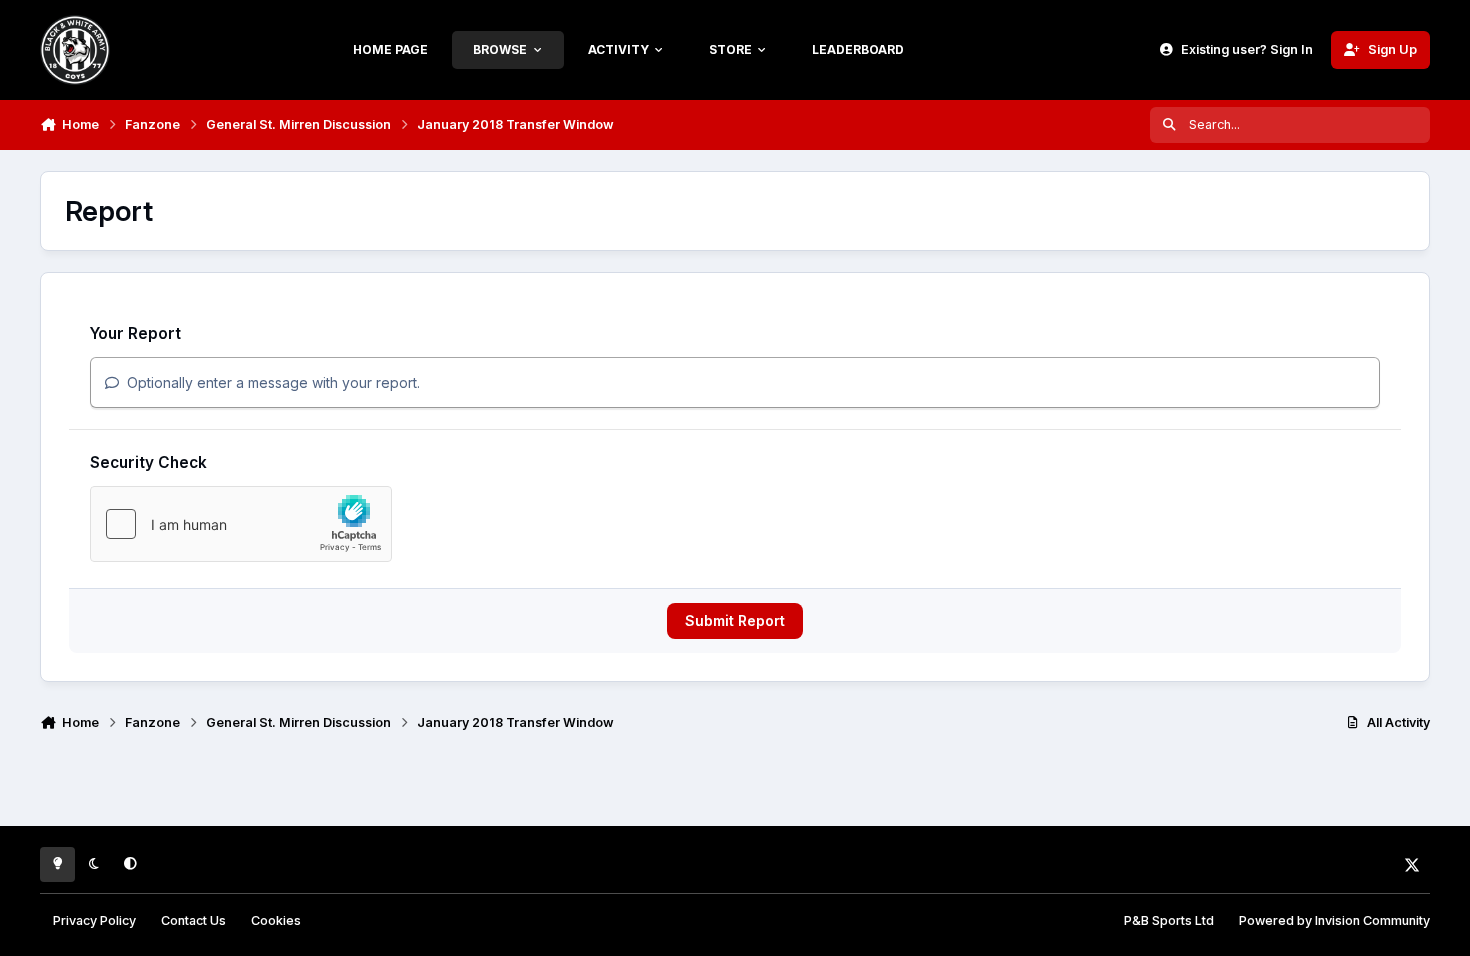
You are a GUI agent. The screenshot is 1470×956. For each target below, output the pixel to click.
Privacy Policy (94, 920)
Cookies (276, 920)
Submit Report (735, 620)
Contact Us (193, 920)
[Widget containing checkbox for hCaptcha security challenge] (241, 524)
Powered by (1334, 920)
